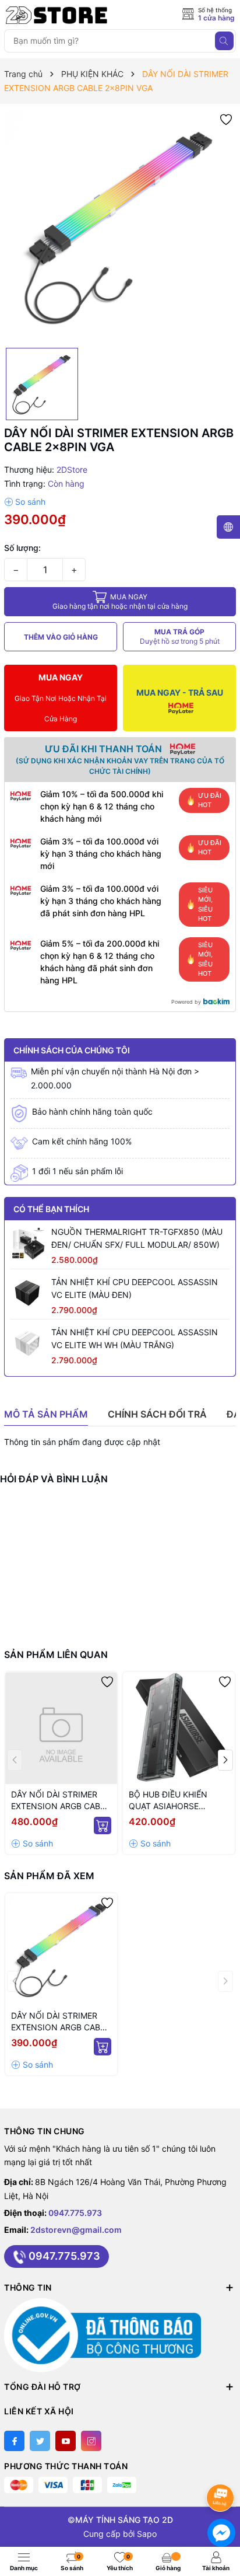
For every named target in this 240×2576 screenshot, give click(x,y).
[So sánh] (25, 502)
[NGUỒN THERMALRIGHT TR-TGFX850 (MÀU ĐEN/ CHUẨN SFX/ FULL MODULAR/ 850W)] (28, 1243)
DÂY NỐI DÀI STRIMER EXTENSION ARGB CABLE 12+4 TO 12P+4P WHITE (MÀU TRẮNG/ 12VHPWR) (60, 1801)
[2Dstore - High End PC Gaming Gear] (57, 15)
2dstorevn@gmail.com (76, 2230)
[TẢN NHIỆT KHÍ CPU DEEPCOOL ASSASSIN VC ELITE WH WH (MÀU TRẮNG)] (28, 1343)
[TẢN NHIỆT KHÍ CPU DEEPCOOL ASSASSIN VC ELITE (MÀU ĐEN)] (28, 1293)
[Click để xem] (120, 226)
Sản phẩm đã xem (49, 1876)
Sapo (147, 2534)
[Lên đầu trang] (222, 2467)
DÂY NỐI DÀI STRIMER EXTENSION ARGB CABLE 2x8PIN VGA (60, 2022)
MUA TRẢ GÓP (180, 636)
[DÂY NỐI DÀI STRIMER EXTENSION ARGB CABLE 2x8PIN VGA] (61, 1949)
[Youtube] (66, 2441)
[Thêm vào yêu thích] (226, 119)
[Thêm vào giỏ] (103, 1825)
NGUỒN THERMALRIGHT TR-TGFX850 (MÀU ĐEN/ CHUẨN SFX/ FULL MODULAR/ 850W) (137, 1238)
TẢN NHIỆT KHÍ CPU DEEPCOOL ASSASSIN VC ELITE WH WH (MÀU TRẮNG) (135, 1338)
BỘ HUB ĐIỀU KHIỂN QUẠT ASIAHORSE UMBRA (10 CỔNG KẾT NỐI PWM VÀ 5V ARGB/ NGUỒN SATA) (173, 1801)
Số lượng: (22, 548)
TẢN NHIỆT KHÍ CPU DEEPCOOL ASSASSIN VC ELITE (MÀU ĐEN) (135, 1288)
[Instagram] (91, 2441)
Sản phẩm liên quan (56, 1654)
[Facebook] (14, 2441)
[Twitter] (40, 2441)
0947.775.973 (75, 2213)
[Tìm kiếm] (224, 41)
